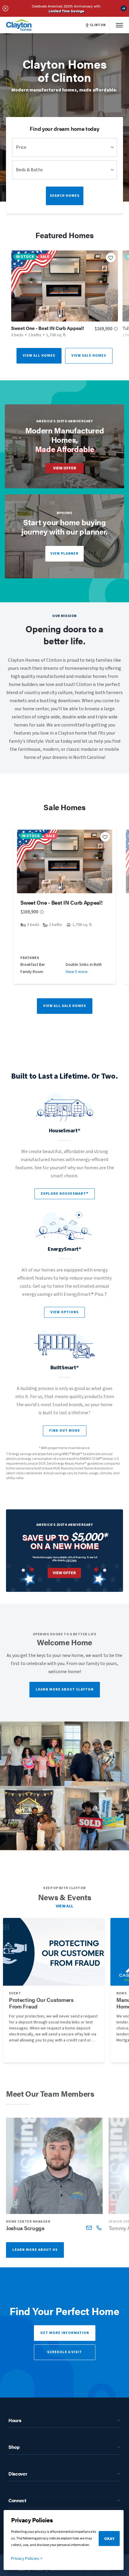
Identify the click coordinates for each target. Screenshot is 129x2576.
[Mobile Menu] (119, 25)
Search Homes (65, 196)
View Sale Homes (89, 356)
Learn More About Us (35, 2250)
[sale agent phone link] (99, 2228)
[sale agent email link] (89, 2228)
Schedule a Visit (64, 2352)
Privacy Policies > (27, 2559)
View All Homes (39, 356)
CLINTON (98, 25)
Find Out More (65, 1431)
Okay (109, 2539)
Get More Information (65, 2333)
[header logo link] (19, 25)
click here (71, 1560)
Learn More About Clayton (65, 1689)
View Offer (65, 468)
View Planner (64, 554)
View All (65, 1906)
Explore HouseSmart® (65, 1194)
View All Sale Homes (65, 1006)
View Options (64, 1312)
